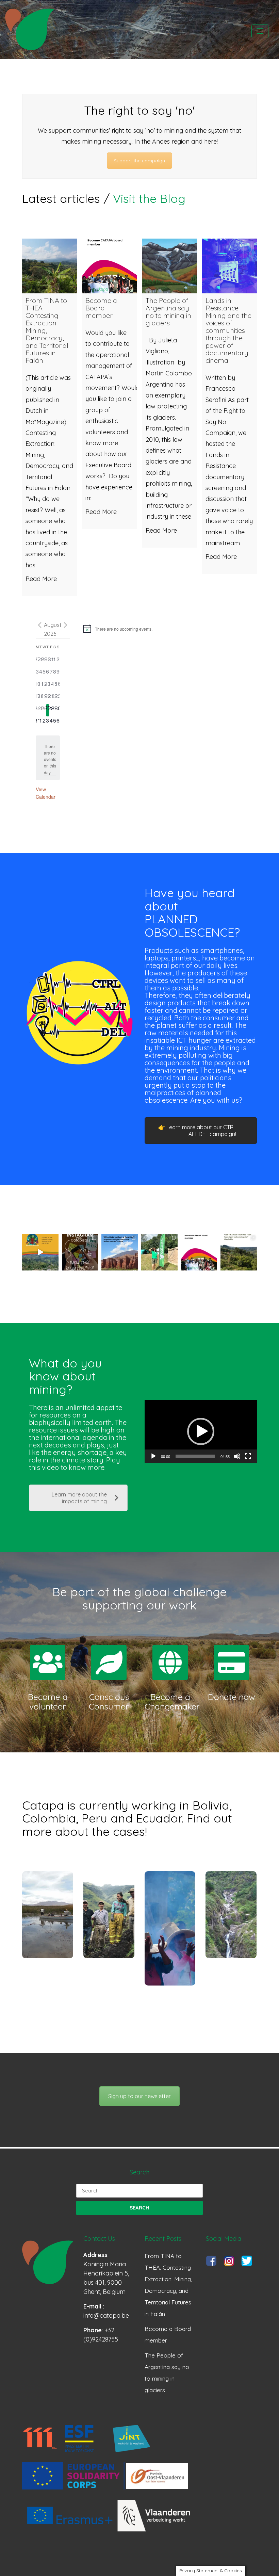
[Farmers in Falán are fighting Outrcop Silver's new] (40, 1252)
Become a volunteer (48, 1702)
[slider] (195, 1456)
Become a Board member (168, 2335)
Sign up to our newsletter (139, 2096)
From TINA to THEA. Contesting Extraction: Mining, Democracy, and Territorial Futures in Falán (168, 2285)
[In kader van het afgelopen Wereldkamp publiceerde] (239, 1252)
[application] (201, 1432)
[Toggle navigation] (260, 31)
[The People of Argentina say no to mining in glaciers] (170, 266)
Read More (41, 579)
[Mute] (237, 1456)
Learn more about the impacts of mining (79, 1498)
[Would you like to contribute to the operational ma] (199, 1252)
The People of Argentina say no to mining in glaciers (167, 2373)
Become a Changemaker (172, 1702)
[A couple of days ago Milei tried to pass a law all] (120, 1252)
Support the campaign (139, 161)
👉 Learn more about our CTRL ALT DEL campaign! (197, 1131)
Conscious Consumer (109, 1702)
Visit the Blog (149, 198)
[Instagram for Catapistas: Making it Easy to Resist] (80, 1252)
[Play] (153, 1456)
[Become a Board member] (109, 266)
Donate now (232, 1697)
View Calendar (46, 793)
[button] (201, 1431)
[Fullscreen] (248, 1456)
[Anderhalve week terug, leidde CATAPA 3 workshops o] (159, 1252)
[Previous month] (40, 625)
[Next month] (66, 625)
